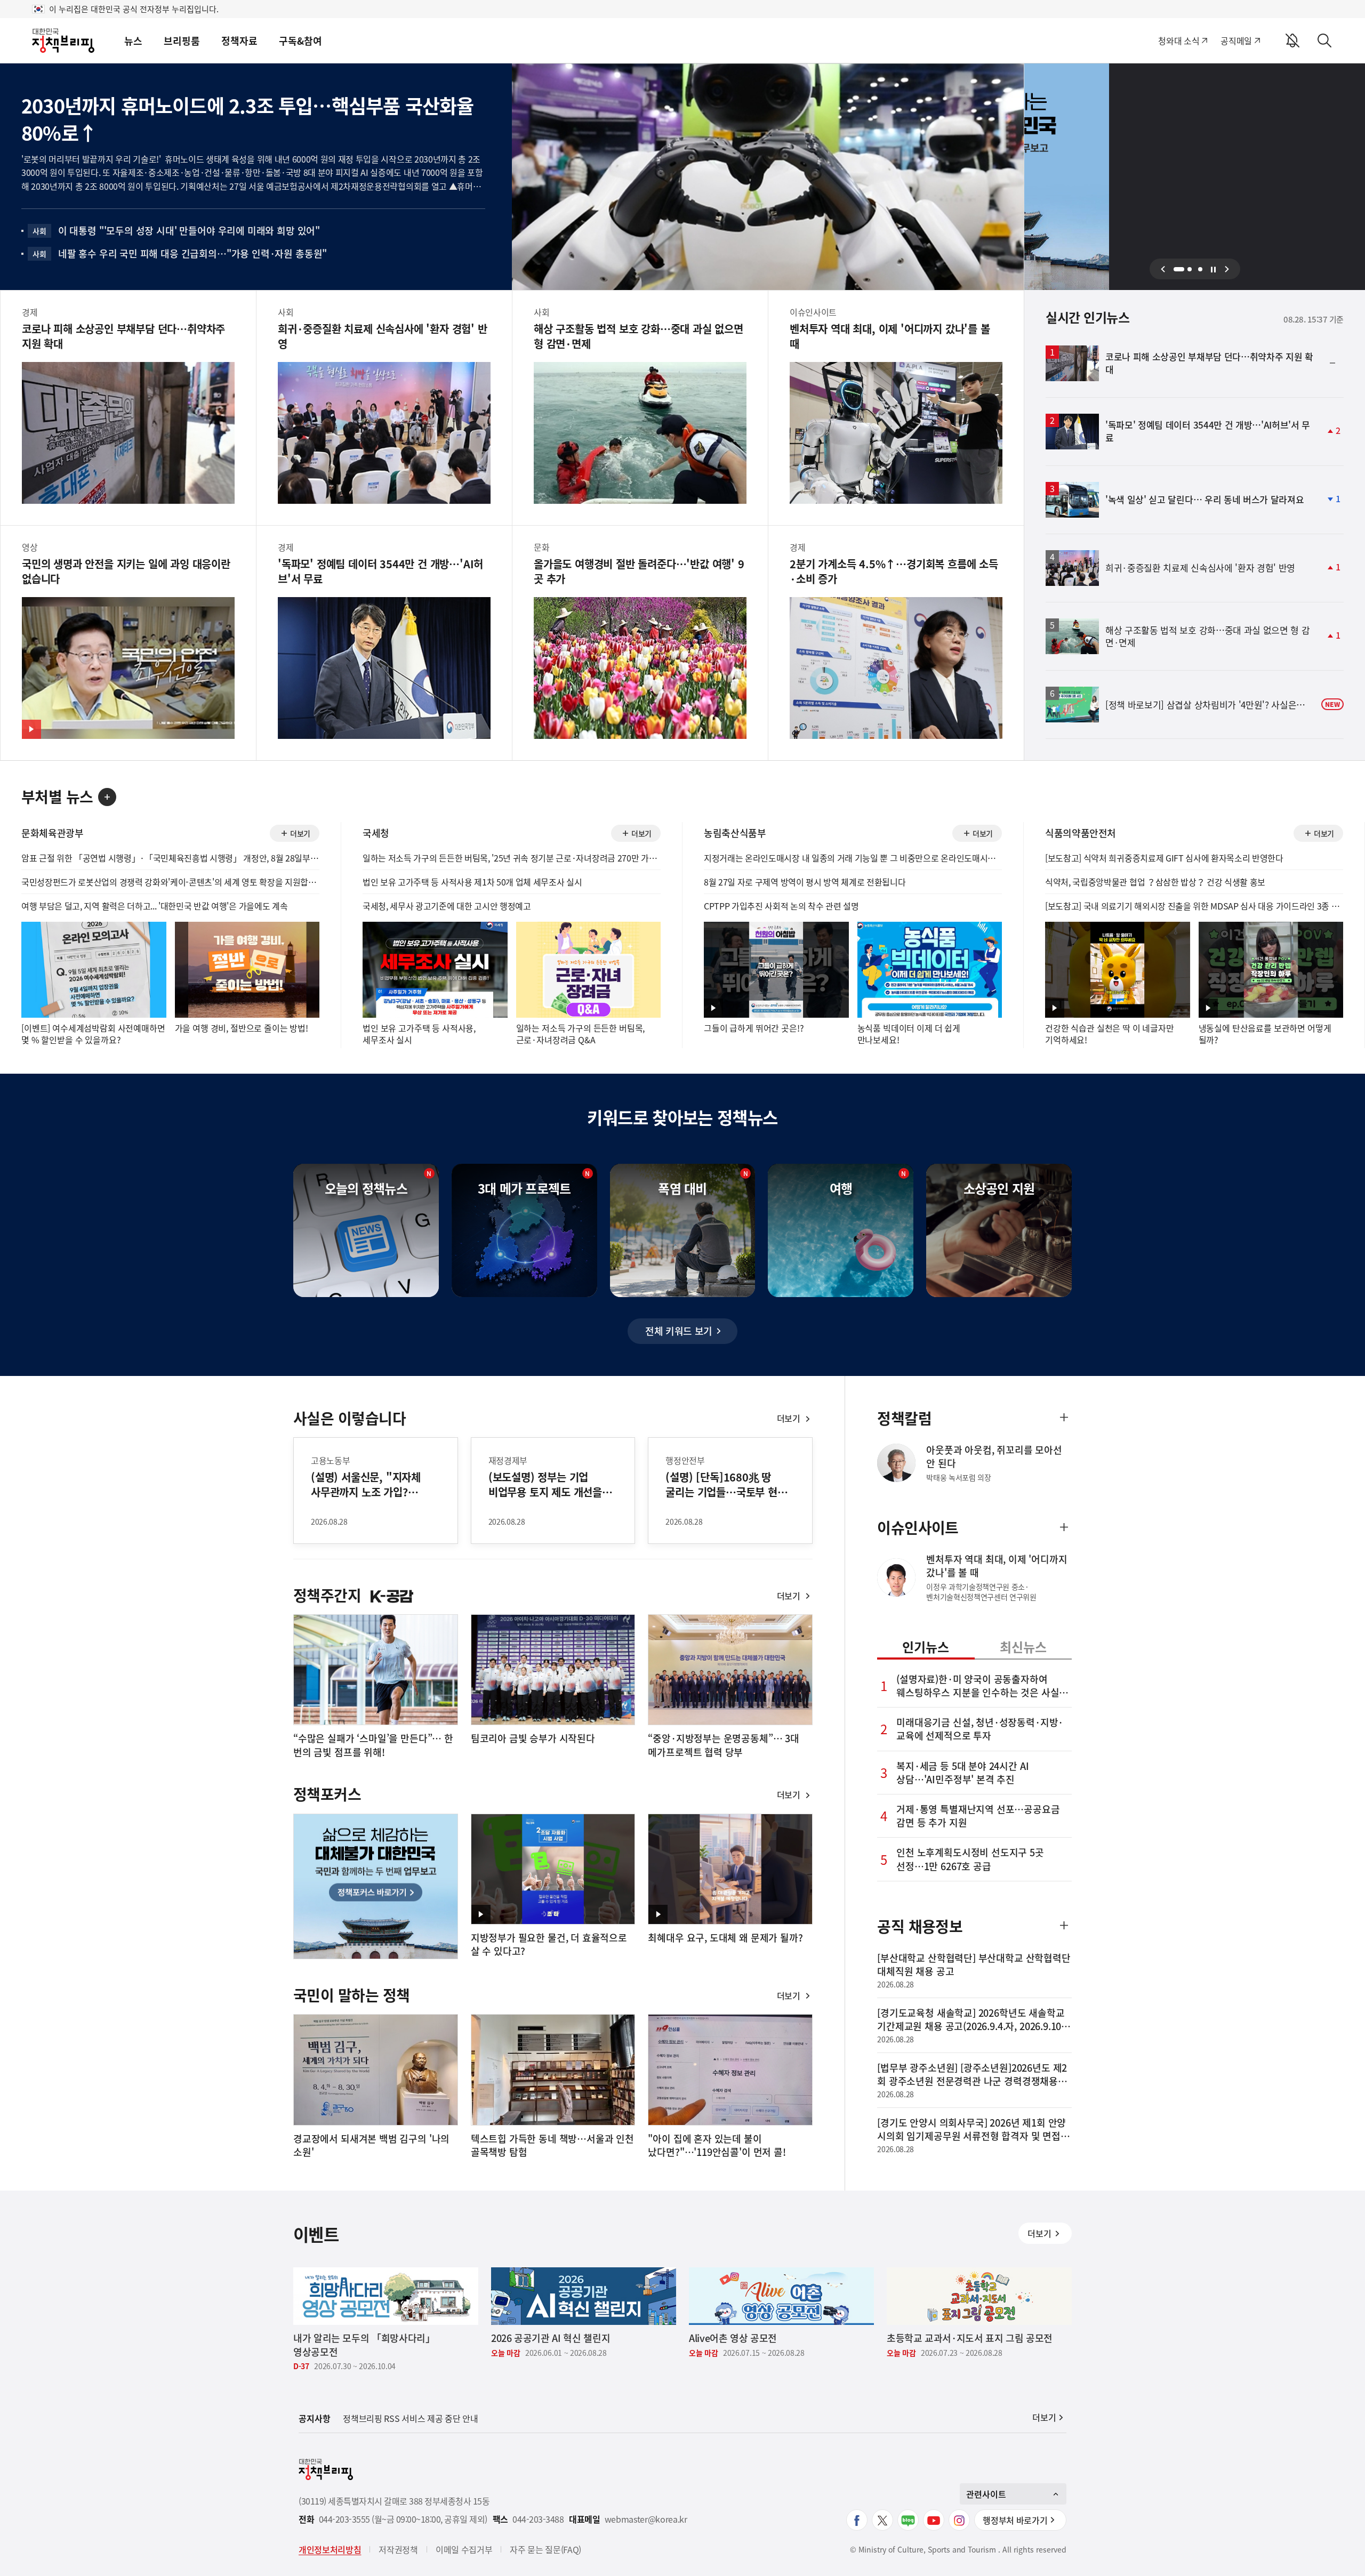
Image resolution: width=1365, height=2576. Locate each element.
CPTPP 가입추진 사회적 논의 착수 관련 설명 (781, 906)
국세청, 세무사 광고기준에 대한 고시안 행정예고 (447, 906)
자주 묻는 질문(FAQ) (545, 2549)
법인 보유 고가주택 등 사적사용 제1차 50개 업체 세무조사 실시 (472, 882)
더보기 (299, 835)
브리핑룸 (182, 41)
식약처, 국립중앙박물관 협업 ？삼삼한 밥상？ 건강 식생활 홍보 (1155, 882)
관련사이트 (986, 2494)
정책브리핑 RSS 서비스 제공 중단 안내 (410, 2418)
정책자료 (239, 41)
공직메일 (1236, 41)
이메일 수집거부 (464, 2549)
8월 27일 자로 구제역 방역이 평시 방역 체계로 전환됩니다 (805, 882)
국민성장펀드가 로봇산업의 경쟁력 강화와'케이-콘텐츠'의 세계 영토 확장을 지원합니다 (170, 882)
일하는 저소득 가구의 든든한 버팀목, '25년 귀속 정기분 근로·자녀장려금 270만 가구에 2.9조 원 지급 (512, 858)
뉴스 (133, 41)
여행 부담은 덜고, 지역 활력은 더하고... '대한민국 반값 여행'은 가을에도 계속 (154, 906)
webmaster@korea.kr (646, 2519)
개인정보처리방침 (330, 2549)
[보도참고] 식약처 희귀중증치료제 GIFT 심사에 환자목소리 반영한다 (1164, 858)
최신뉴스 (1023, 1647)
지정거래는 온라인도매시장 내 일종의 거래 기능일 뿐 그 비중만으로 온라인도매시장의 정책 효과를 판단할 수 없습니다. (853, 858)
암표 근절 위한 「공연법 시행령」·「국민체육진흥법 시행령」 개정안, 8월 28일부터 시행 (170, 858)
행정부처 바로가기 (1015, 2520)
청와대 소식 (1179, 41)
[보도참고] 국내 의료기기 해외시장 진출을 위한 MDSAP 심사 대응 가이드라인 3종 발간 (1194, 906)
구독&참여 (300, 41)
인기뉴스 (926, 1647)
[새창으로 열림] (857, 2520)
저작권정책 (398, 2549)
